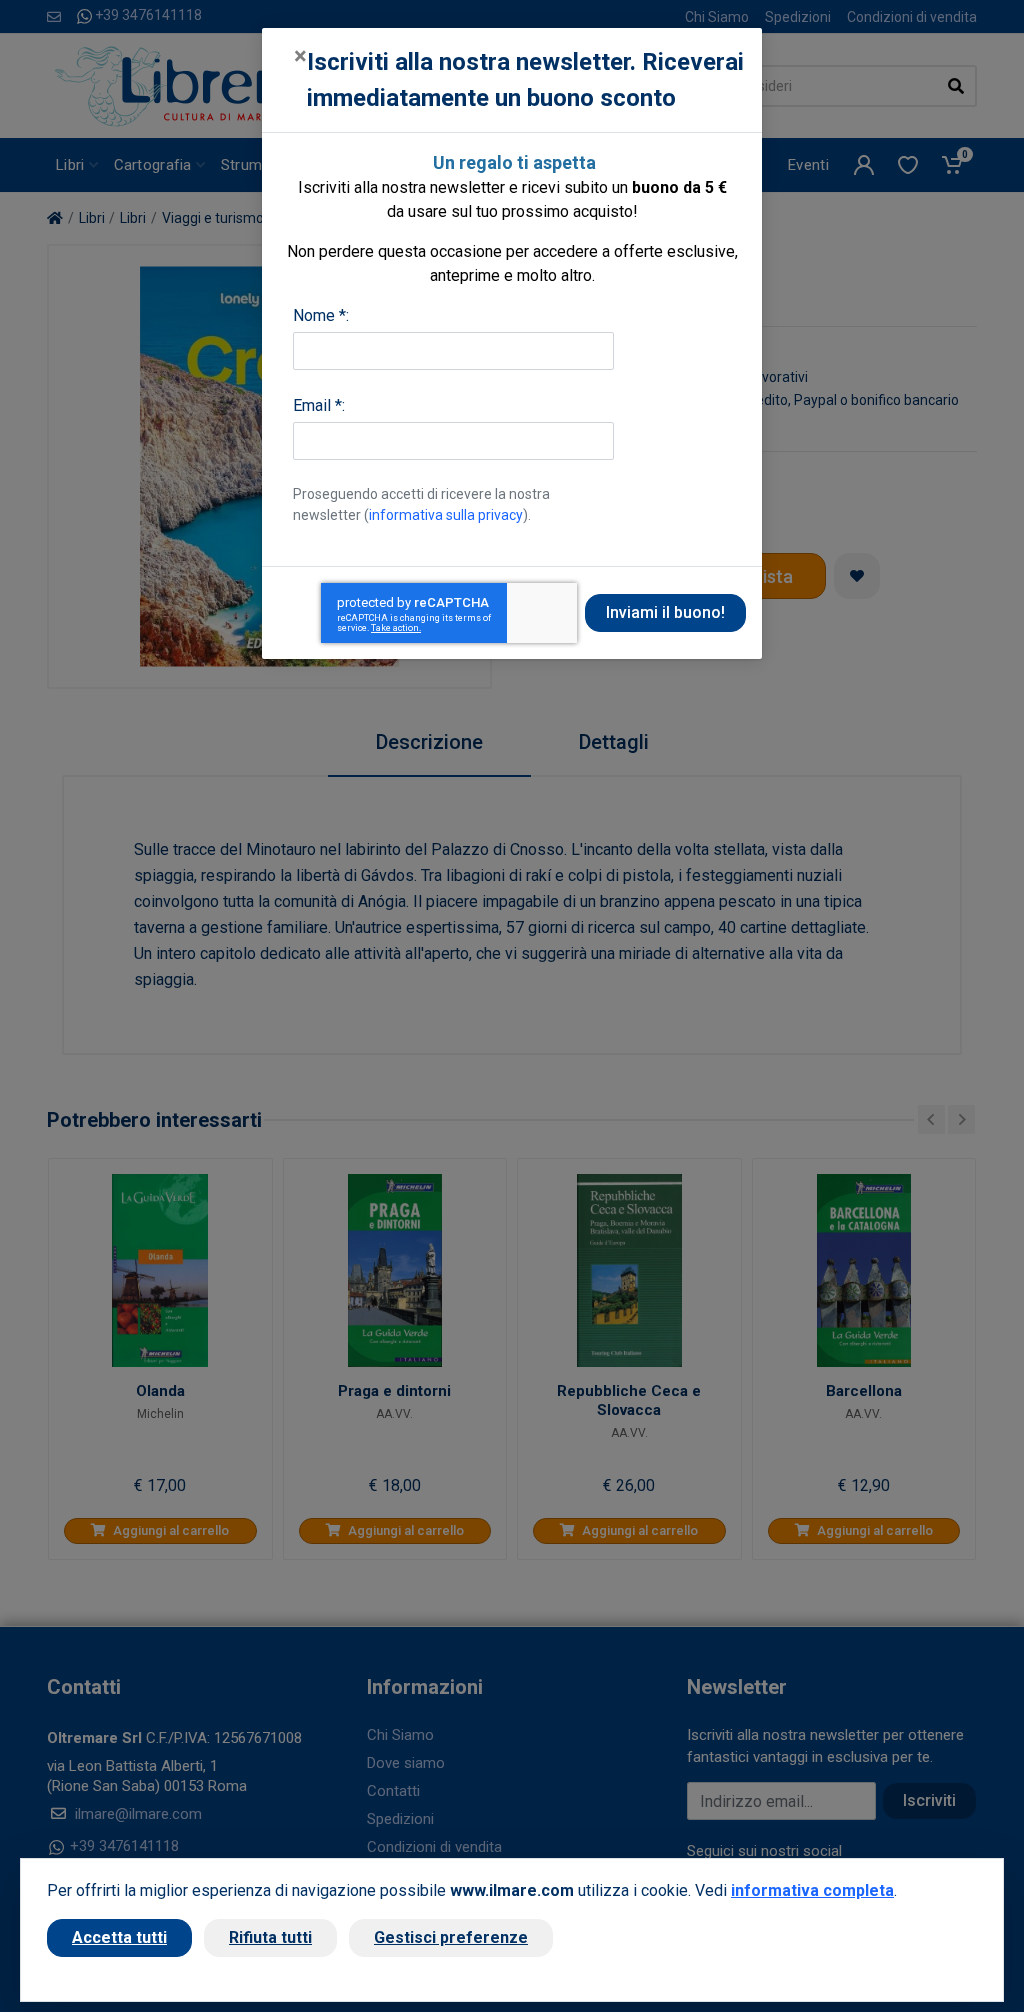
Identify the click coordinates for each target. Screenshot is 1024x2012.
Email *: (319, 405)
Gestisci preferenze (451, 1937)
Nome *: (321, 315)
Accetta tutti (119, 1937)
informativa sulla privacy (446, 515)
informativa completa (812, 1890)
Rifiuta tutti (270, 1937)
